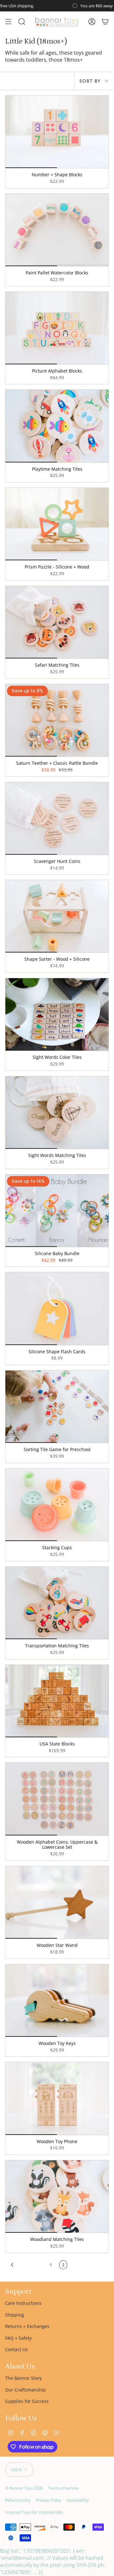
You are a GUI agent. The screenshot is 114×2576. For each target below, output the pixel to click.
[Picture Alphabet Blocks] (57, 328)
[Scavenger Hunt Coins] (57, 818)
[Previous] (26, 2265)
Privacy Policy (49, 2500)
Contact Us (16, 2349)
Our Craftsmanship (25, 2390)
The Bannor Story (23, 2378)
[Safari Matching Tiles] (57, 622)
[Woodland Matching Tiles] (57, 2196)
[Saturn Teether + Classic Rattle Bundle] (57, 720)
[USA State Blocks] (57, 1701)
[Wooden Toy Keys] (57, 2001)
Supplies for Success (27, 2401)
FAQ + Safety (18, 2338)
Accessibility (78, 2500)
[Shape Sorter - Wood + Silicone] (57, 916)
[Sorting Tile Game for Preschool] (57, 1407)
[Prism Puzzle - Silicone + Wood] (57, 524)
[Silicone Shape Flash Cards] (57, 1308)
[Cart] (105, 22)
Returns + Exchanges (27, 2326)
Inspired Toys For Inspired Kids (34, 2512)
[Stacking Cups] (57, 1505)
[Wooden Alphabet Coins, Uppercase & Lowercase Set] (57, 1799)
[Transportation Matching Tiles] (57, 1603)
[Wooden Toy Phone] (57, 2098)
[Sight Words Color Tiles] (57, 1014)
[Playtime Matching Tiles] (57, 426)
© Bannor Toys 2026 (24, 2488)
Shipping (15, 2315)
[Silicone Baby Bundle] (57, 1211)
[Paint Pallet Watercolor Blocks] (57, 230)
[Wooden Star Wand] (57, 1902)
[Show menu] (8, 22)
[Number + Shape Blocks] (57, 132)
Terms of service (63, 2488)
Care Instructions (23, 2303)
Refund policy (18, 2500)
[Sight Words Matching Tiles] (57, 1113)
